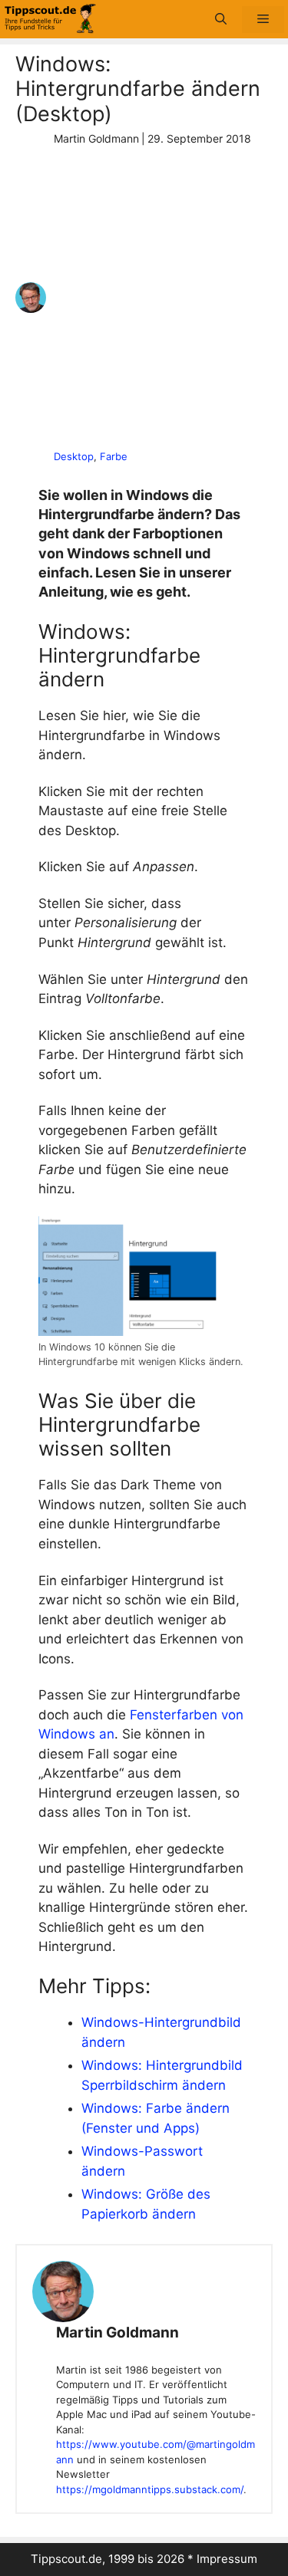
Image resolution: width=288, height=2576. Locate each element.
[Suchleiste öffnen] (221, 20)
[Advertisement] (144, 298)
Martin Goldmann (118, 2333)
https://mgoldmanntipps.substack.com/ (150, 2489)
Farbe (114, 456)
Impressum (227, 2559)
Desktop (74, 456)
